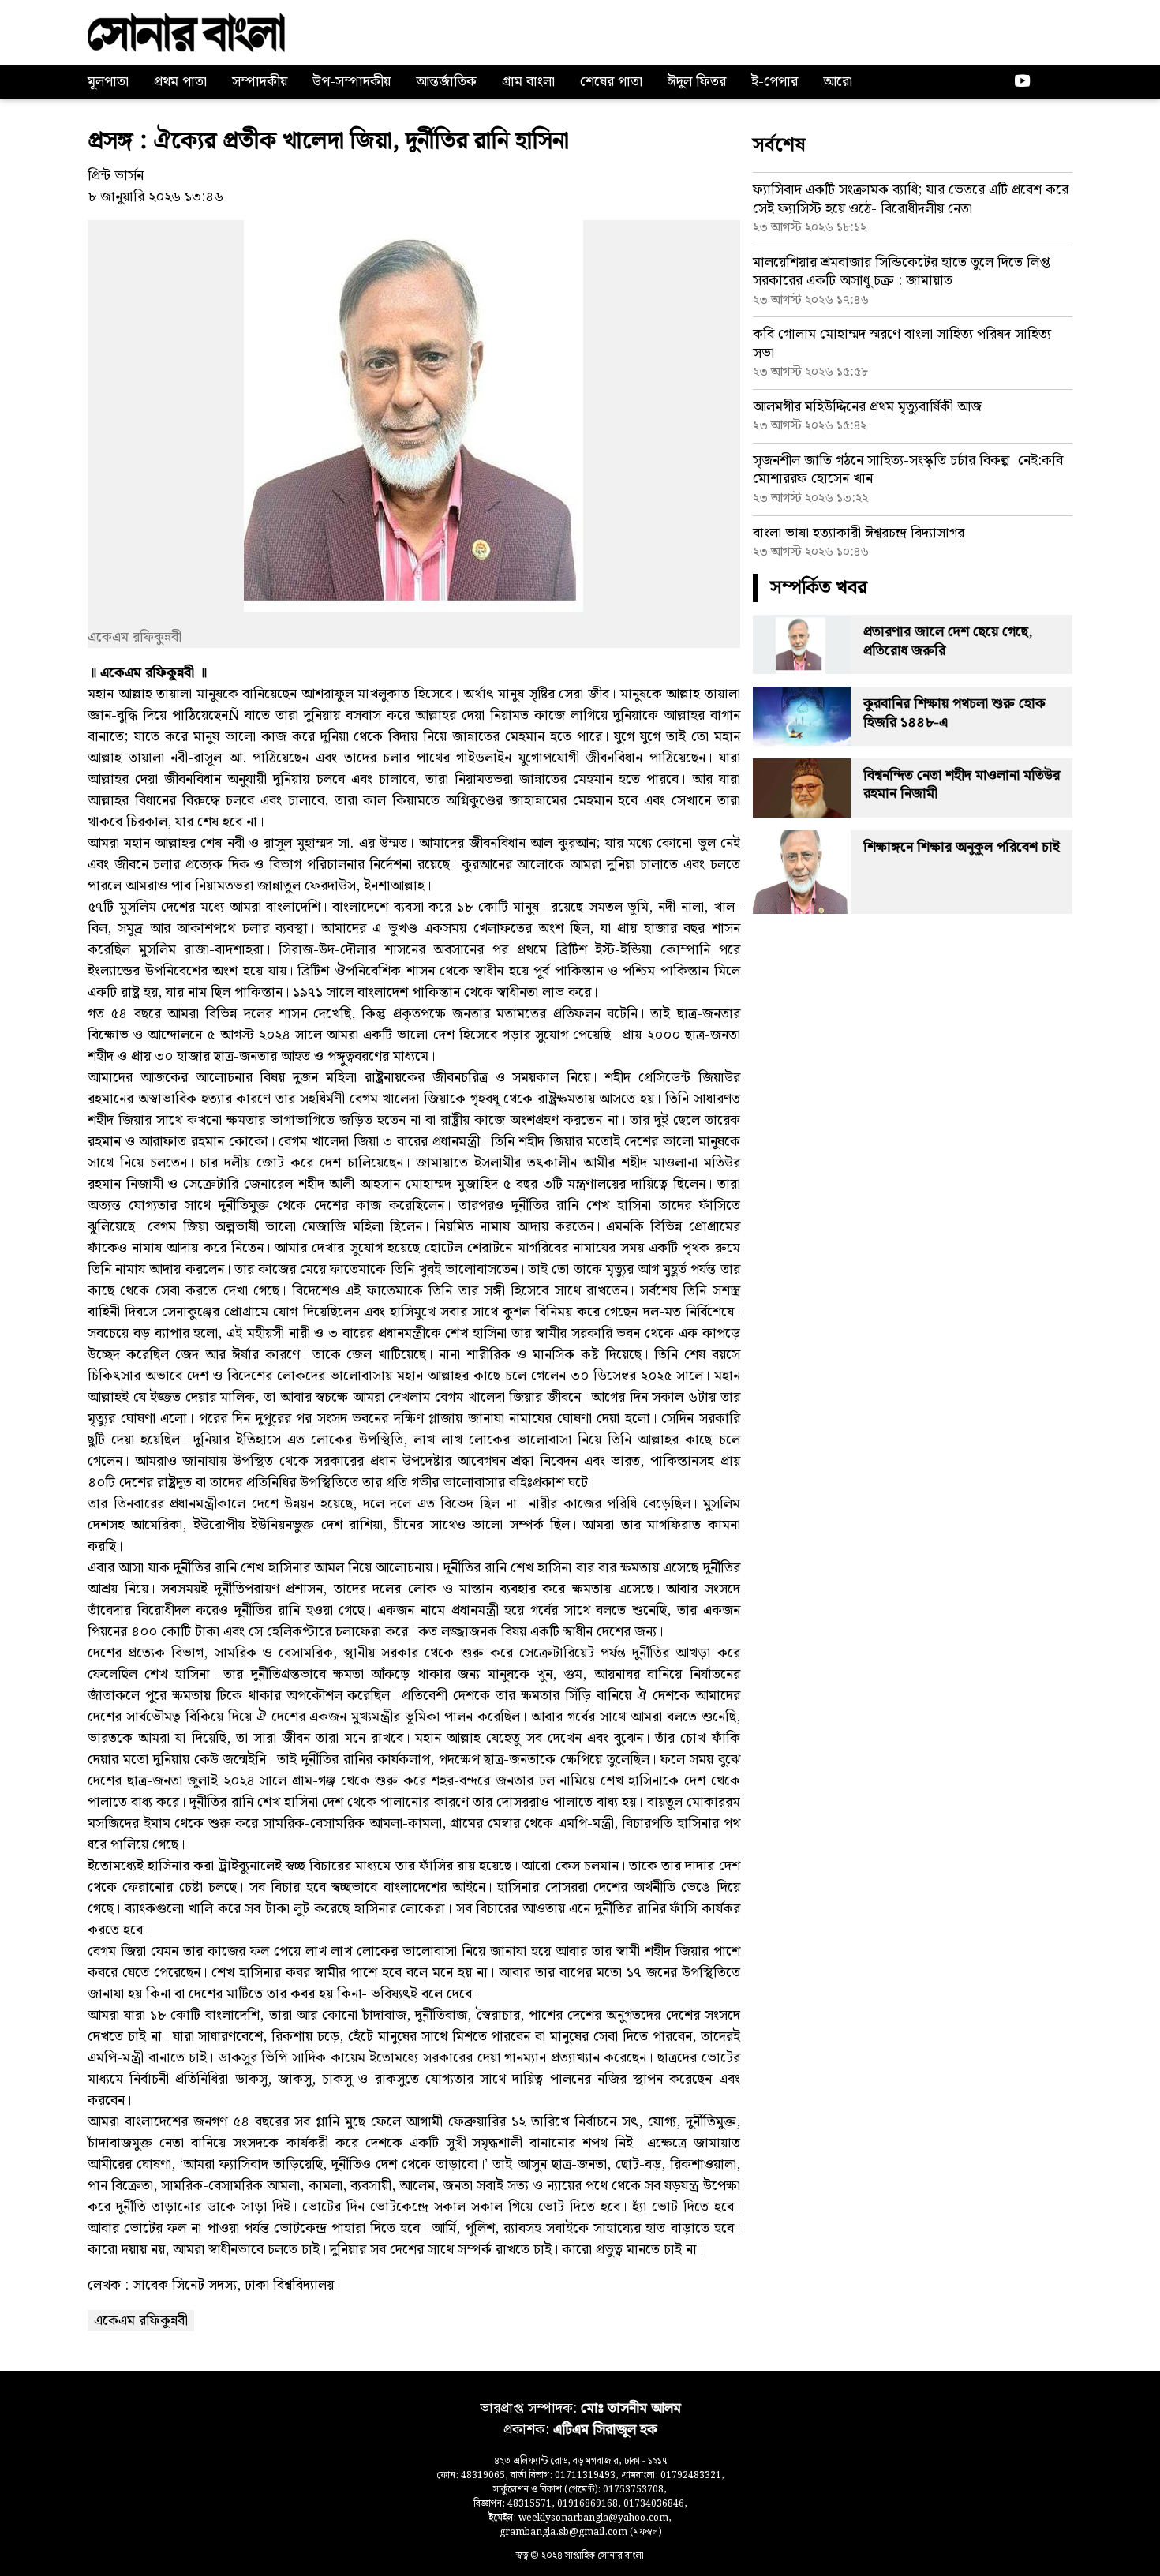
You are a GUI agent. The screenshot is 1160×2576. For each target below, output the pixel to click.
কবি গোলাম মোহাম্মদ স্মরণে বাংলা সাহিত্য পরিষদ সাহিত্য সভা (902, 343)
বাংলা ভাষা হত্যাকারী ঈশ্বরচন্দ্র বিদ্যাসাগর (859, 533)
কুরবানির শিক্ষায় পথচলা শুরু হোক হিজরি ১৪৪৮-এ (954, 713)
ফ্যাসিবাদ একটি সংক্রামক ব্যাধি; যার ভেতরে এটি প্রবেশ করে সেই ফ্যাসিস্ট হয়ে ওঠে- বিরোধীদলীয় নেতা (911, 199)
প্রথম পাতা (180, 82)
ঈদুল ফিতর (697, 82)
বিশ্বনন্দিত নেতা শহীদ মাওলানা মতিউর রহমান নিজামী (962, 784)
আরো (838, 82)
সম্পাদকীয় (260, 82)
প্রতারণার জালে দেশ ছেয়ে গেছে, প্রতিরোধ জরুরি (948, 641)
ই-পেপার (775, 82)
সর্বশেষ (779, 145)
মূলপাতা (108, 82)
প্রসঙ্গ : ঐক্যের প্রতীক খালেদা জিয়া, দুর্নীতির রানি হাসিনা (328, 141)
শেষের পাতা (611, 82)
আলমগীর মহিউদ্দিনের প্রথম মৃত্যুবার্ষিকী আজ (867, 407)
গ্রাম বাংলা (528, 82)
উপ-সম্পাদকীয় (352, 82)
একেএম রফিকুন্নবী (141, 2321)
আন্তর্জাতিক (446, 82)
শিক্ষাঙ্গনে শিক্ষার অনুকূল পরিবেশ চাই (962, 847)
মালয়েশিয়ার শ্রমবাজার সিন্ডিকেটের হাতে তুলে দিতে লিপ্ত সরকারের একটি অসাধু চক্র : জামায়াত (902, 271)
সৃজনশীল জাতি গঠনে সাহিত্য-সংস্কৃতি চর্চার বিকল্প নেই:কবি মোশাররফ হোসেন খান (908, 470)
